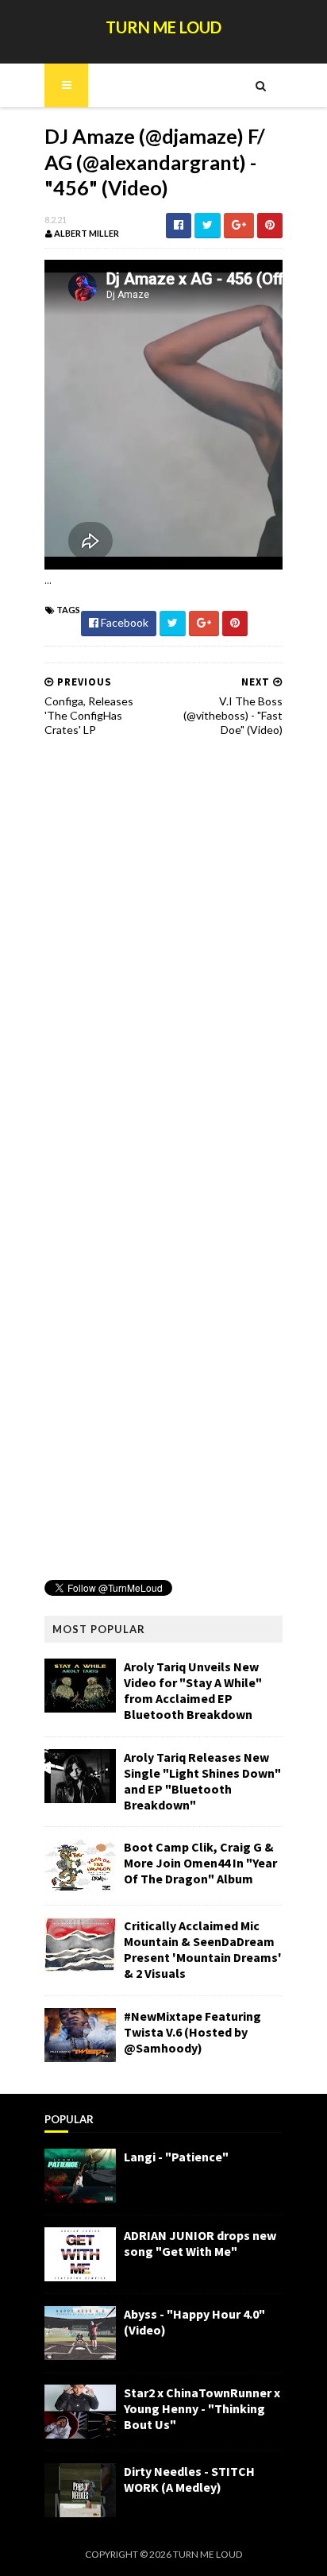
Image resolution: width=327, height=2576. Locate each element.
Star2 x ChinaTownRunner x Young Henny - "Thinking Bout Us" (202, 2408)
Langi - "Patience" (176, 2157)
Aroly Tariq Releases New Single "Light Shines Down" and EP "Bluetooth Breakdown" (202, 1781)
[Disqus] (163, 952)
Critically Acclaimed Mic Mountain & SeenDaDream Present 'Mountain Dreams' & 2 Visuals (203, 1949)
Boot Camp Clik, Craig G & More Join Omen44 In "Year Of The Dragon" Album (200, 1863)
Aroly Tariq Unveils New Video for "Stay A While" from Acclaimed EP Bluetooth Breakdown (193, 1690)
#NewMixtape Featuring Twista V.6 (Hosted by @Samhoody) (192, 2032)
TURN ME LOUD (163, 27)
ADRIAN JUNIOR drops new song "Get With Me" (200, 2243)
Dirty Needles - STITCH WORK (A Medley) (189, 2479)
